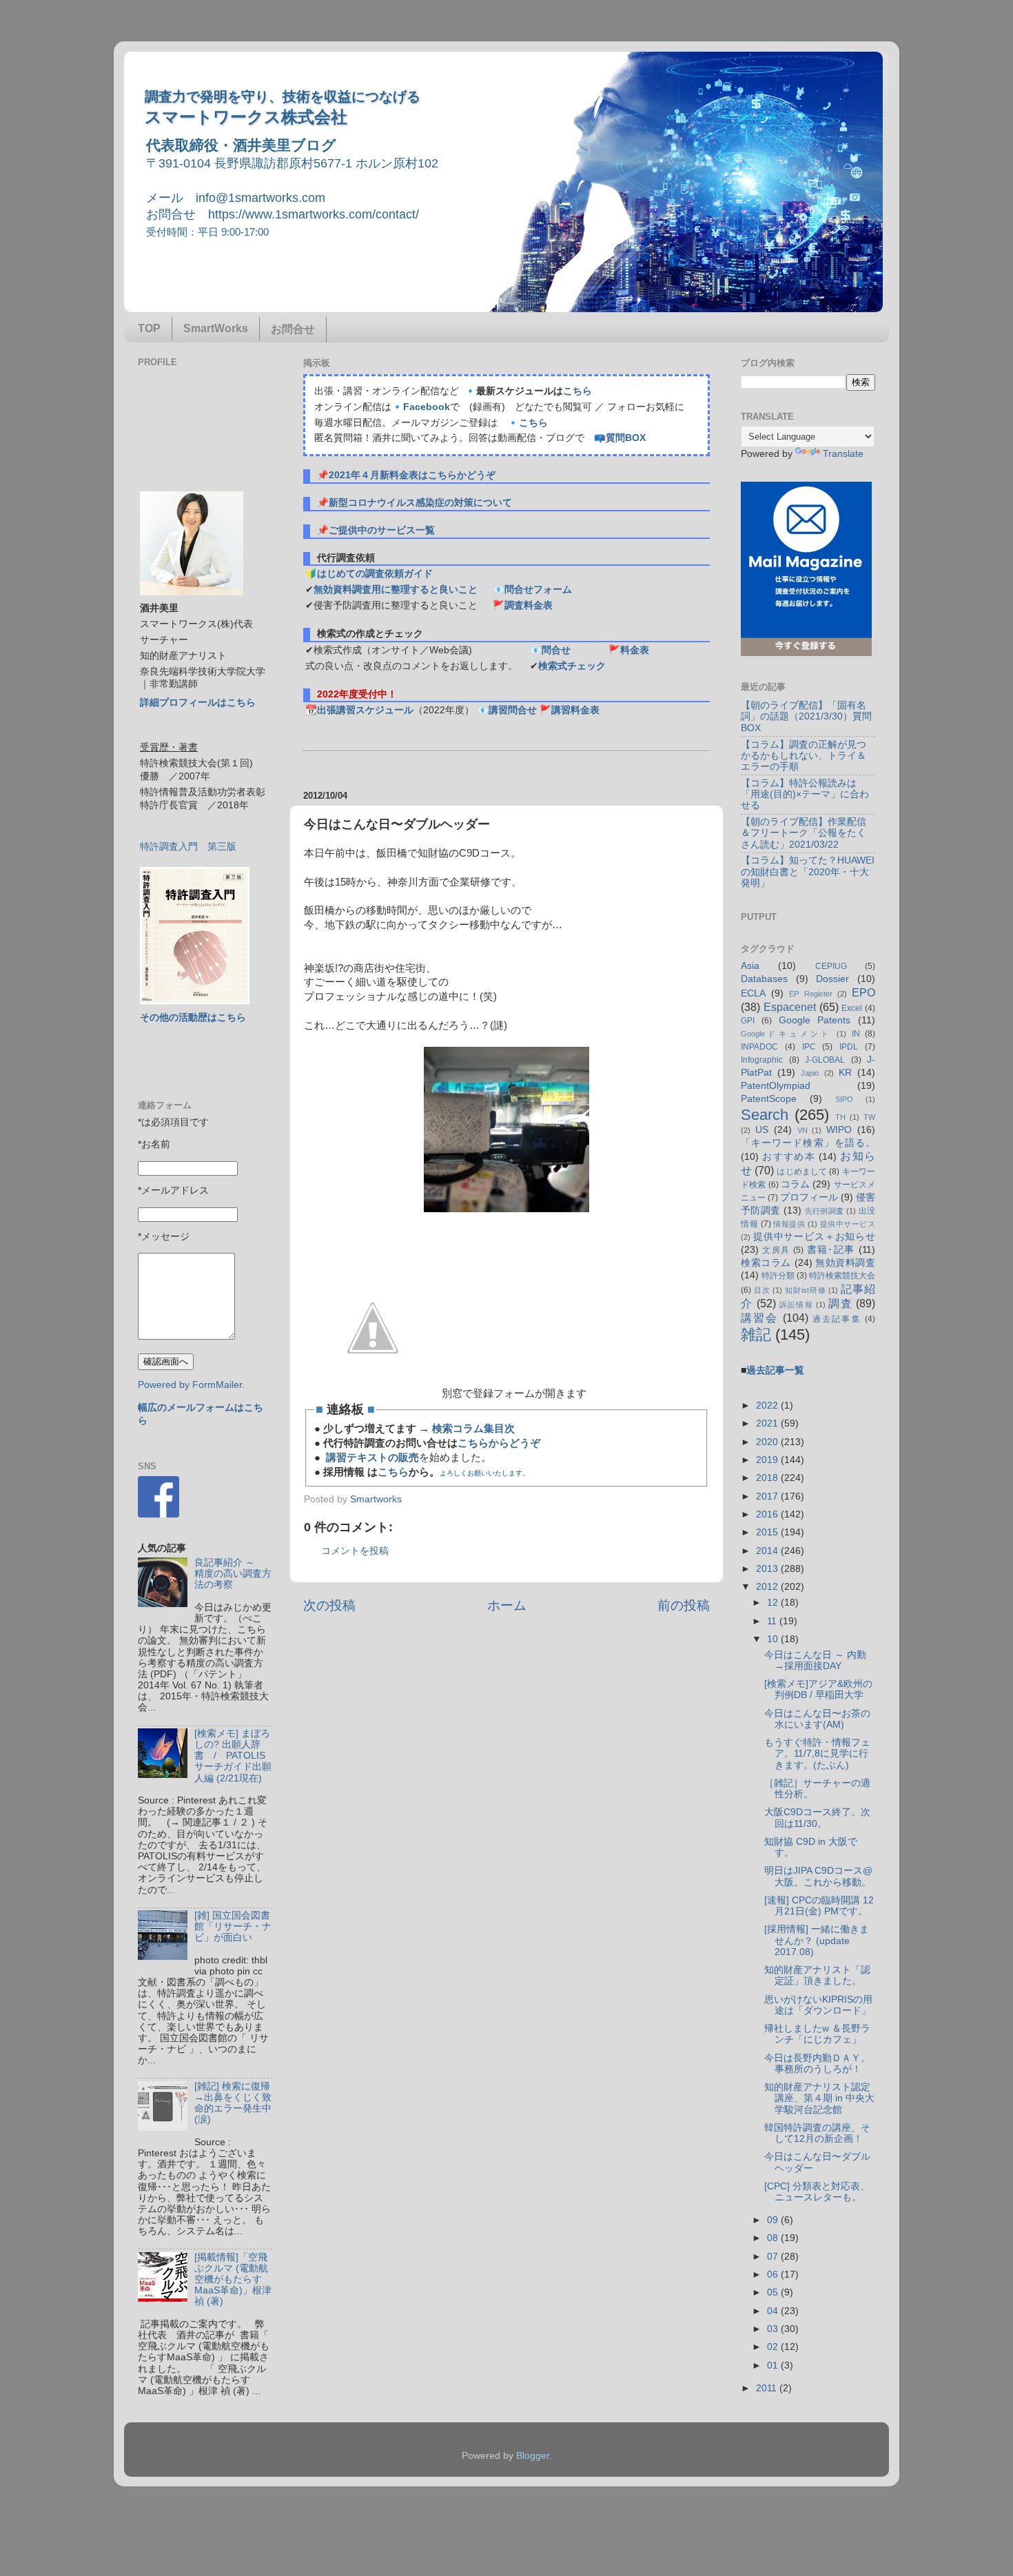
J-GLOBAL (825, 1060)
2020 (768, 1442)
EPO (863, 992)
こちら (577, 391)
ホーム (507, 1605)
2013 (768, 1569)
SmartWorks (216, 328)
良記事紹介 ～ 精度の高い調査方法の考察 (233, 1574)
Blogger (533, 2456)
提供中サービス (848, 1224)
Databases (764, 979)
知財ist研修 (805, 1290)
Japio (810, 1073)
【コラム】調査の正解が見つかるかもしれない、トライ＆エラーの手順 (804, 756)
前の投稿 (684, 1605)
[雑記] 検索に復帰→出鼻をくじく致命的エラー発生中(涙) (233, 2103)
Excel (852, 1008)
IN (856, 1034)
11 (773, 1621)
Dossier (832, 979)
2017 (768, 1496)
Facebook (427, 407)
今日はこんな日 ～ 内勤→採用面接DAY (815, 1660)
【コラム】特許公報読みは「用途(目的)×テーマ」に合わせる (805, 794)
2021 (768, 1423)
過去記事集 (837, 1319)
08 (774, 2238)
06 (774, 2275)
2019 (768, 1460)
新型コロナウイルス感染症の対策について (420, 503)
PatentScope (769, 1099)
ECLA (753, 993)
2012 (768, 1587)
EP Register (810, 994)
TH (840, 1117)
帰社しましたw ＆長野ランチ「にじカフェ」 (817, 2034)
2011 (768, 2388)
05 (774, 2292)
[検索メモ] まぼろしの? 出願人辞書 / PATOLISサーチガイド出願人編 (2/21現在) (233, 1756)
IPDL (849, 1047)
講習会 (760, 1318)
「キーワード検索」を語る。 (808, 1143)
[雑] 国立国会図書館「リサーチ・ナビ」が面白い (233, 1926)
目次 (762, 1290)
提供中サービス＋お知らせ (814, 1237)
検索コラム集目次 (473, 1429)
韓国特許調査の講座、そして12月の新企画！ (817, 2133)
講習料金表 (575, 710)
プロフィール (809, 1197)
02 (774, 2347)
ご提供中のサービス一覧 (382, 530)
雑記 (756, 1335)
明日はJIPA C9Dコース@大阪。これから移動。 (818, 1876)
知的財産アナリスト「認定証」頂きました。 (817, 1975)
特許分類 (778, 1276)
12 (774, 1603)
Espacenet (790, 1007)
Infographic (762, 1060)
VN (802, 1130)
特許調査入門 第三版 (188, 847)
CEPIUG (831, 966)
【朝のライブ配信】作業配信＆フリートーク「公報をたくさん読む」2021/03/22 (804, 833)
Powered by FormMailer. (191, 1385)
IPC (809, 1047)
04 (774, 2311)
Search (765, 1115)
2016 (768, 1514)
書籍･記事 (831, 1250)
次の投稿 (329, 1605)
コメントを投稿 (355, 1551)
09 (774, 2220)
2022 (768, 1405)
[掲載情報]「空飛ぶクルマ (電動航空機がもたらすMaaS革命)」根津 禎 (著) (233, 2280)
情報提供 (789, 1224)
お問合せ (293, 329)
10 (774, 1639)
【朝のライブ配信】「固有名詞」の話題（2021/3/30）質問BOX (806, 716)
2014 (768, 1551)
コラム (795, 1184)
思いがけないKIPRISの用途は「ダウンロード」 (818, 2005)
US (762, 1130)
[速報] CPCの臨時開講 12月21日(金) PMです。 (819, 1906)
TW (869, 1117)
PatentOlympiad (776, 1086)
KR (845, 1073)
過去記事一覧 (775, 1370)
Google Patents (815, 1020)
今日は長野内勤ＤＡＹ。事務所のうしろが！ (817, 2064)
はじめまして (802, 1172)
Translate (843, 454)
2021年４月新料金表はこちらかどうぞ (412, 475)
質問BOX (626, 438)
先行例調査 (825, 1211)
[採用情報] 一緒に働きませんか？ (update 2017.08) (817, 1940)
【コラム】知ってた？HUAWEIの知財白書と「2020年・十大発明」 (808, 871)
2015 (768, 1532)
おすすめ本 (789, 1157)
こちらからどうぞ (499, 1443)
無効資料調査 (845, 1263)
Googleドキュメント (786, 1034)
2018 (768, 1478)
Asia (750, 966)
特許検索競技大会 (842, 1276)
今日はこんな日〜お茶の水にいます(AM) (817, 1719)
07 (774, 2257)
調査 (840, 1303)
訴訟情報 (796, 1305)
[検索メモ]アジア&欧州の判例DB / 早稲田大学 (818, 1689)
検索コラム (766, 1263)
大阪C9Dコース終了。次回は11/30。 (817, 1818)
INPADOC (759, 1047)
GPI (748, 1021)
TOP (149, 328)
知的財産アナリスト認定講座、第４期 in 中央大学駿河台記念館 (819, 2098)
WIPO (839, 1130)
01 (774, 2365)
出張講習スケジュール (365, 710)
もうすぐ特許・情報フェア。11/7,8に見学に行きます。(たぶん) (817, 1754)
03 (774, 2329)
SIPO (844, 1099)
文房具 (776, 1250)
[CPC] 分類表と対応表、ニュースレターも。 (817, 2192)
